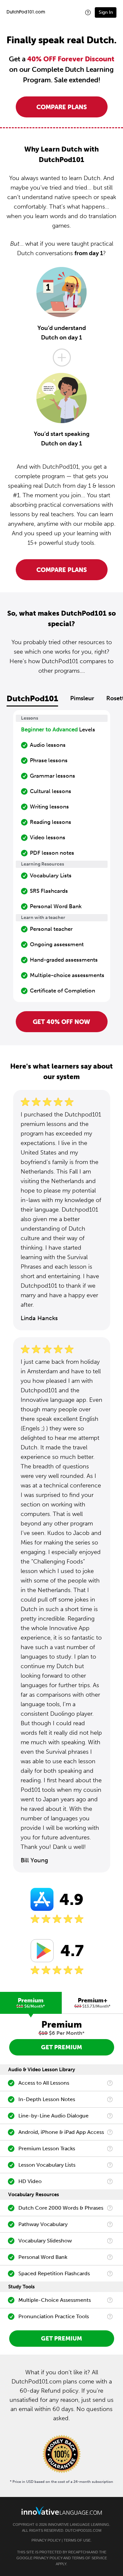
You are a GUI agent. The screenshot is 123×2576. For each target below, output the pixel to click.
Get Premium (61, 2047)
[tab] (31, 2003)
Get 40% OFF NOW (61, 1022)
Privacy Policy (46, 2540)
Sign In (106, 12)
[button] (88, 12)
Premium (31, 2003)
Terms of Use (77, 2540)
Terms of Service (89, 2558)
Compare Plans (62, 107)
